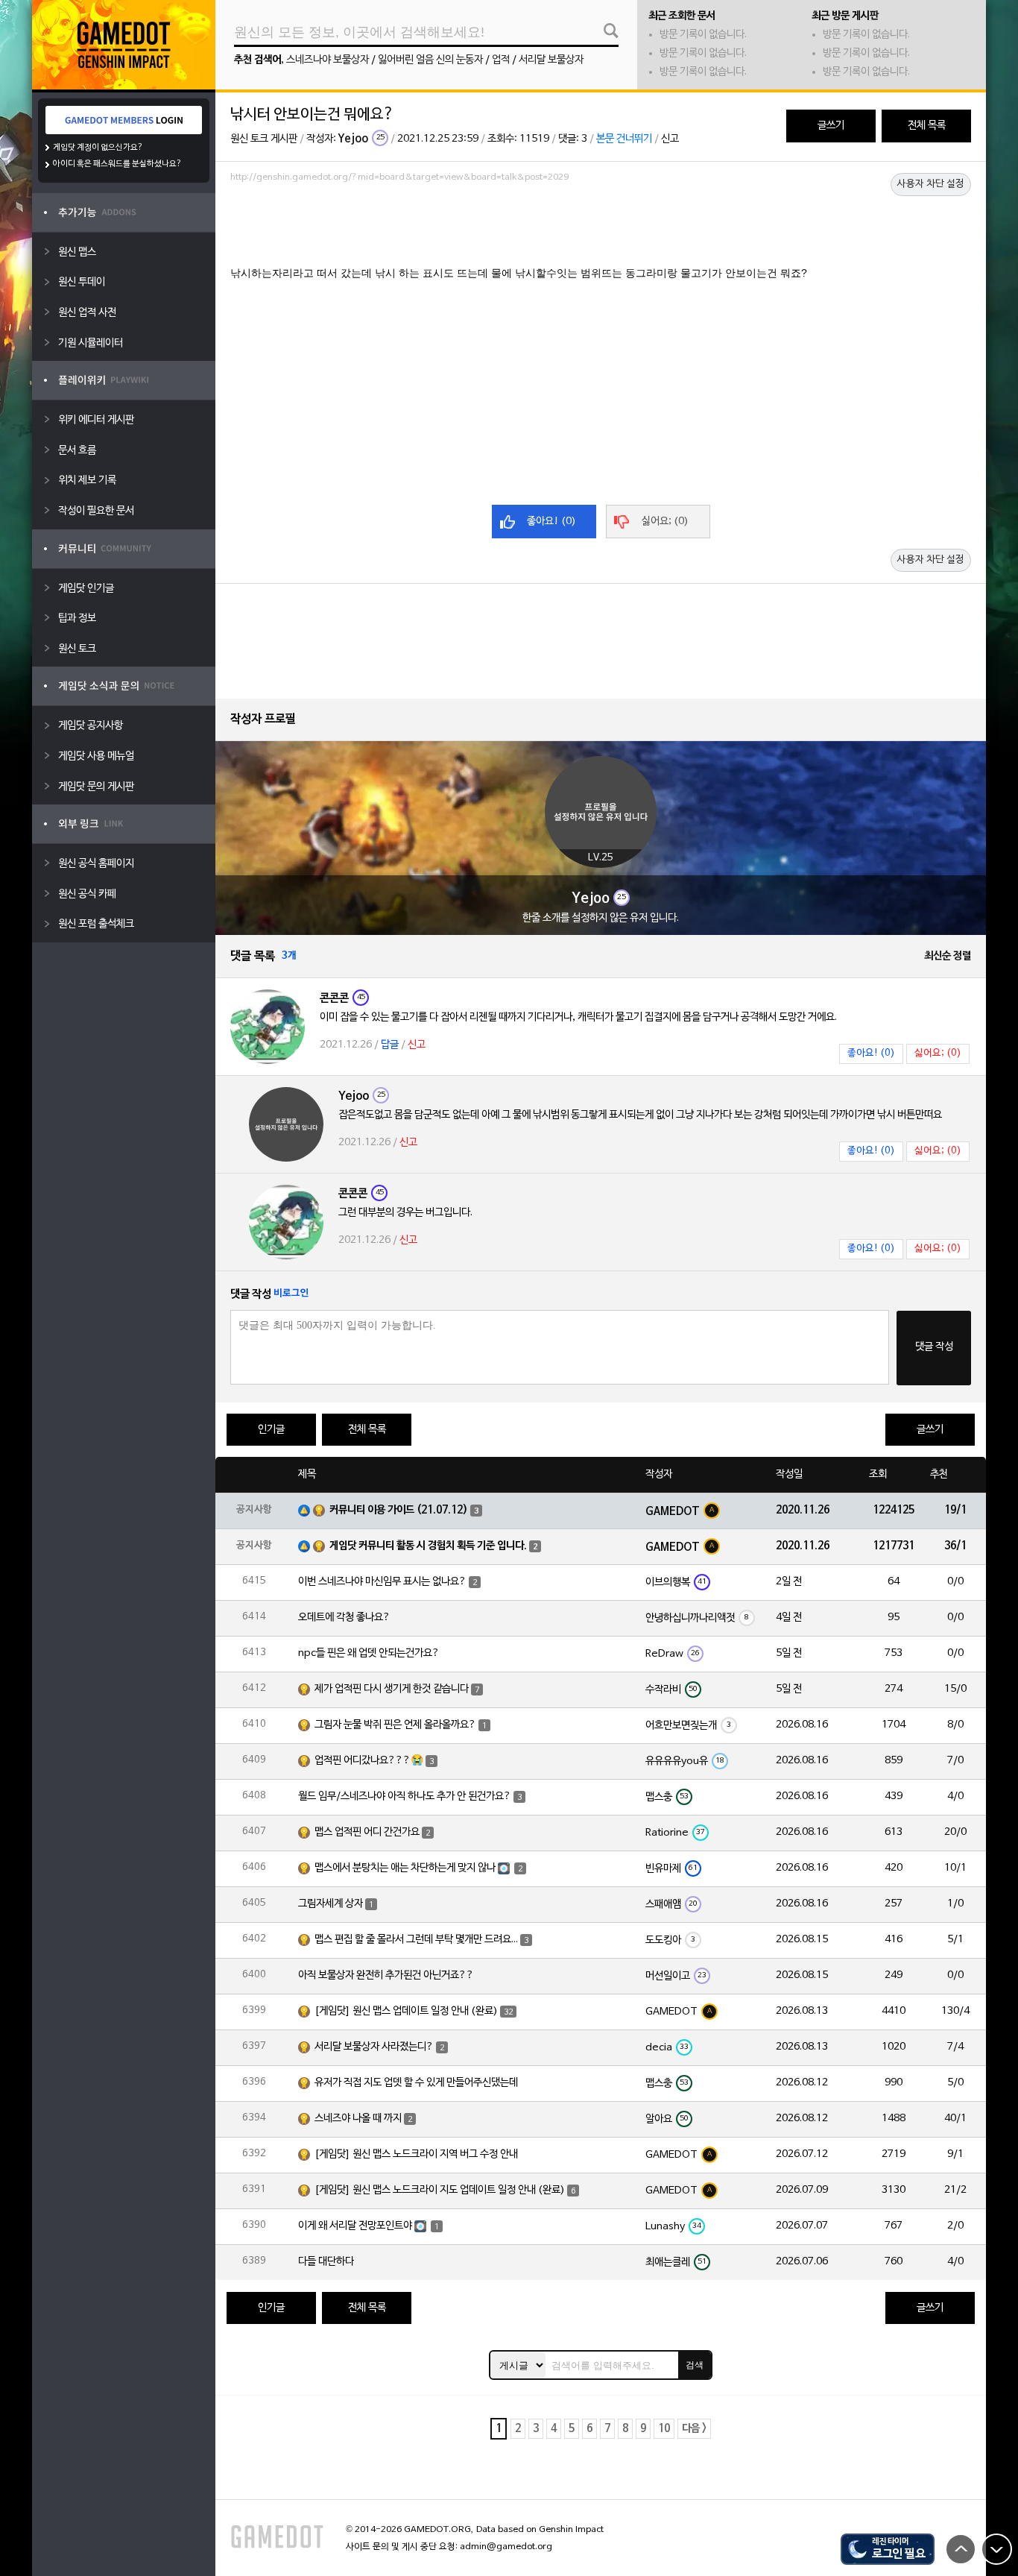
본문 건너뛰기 (624, 139)
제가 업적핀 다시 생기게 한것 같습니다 (392, 1689)
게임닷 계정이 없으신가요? (98, 148)
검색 (695, 2365)
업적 (501, 60)
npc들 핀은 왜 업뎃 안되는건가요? (369, 1653)
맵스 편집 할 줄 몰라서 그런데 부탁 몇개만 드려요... (416, 1940)
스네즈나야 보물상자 (328, 60)
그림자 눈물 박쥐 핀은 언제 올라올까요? (395, 1725)
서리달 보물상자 (551, 60)
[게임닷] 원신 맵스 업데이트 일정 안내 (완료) (406, 2011)
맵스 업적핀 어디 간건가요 (367, 1832)
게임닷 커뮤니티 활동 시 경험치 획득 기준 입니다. (428, 1546)
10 (664, 2429)
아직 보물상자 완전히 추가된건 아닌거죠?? (386, 1975)
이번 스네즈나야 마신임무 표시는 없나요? (382, 1582)
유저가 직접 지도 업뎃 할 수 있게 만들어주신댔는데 (416, 2083)
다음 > (694, 2429)
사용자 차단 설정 (931, 184)
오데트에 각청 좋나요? (344, 1618)
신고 (670, 139)
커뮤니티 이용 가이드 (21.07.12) (399, 1510)
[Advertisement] (601, 229)
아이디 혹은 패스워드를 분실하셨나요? (117, 164)
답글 (390, 1045)
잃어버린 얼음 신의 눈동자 (430, 60)
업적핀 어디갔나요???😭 (369, 1761)
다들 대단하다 (326, 2262)
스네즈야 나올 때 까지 (358, 2119)
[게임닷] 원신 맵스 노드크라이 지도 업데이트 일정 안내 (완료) (440, 2190)
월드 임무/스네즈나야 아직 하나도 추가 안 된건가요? (405, 1796)
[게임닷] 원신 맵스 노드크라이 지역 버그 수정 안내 (416, 2154)
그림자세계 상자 (331, 1904)
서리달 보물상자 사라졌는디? (374, 2047)
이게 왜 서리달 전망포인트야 (355, 2226)
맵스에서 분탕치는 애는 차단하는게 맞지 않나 (405, 1868)
